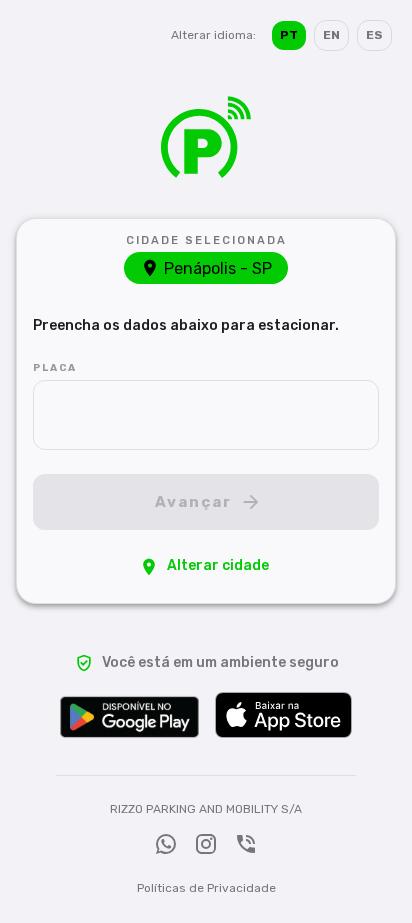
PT (289, 35)
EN (331, 35)
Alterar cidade (218, 565)
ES (374, 35)
